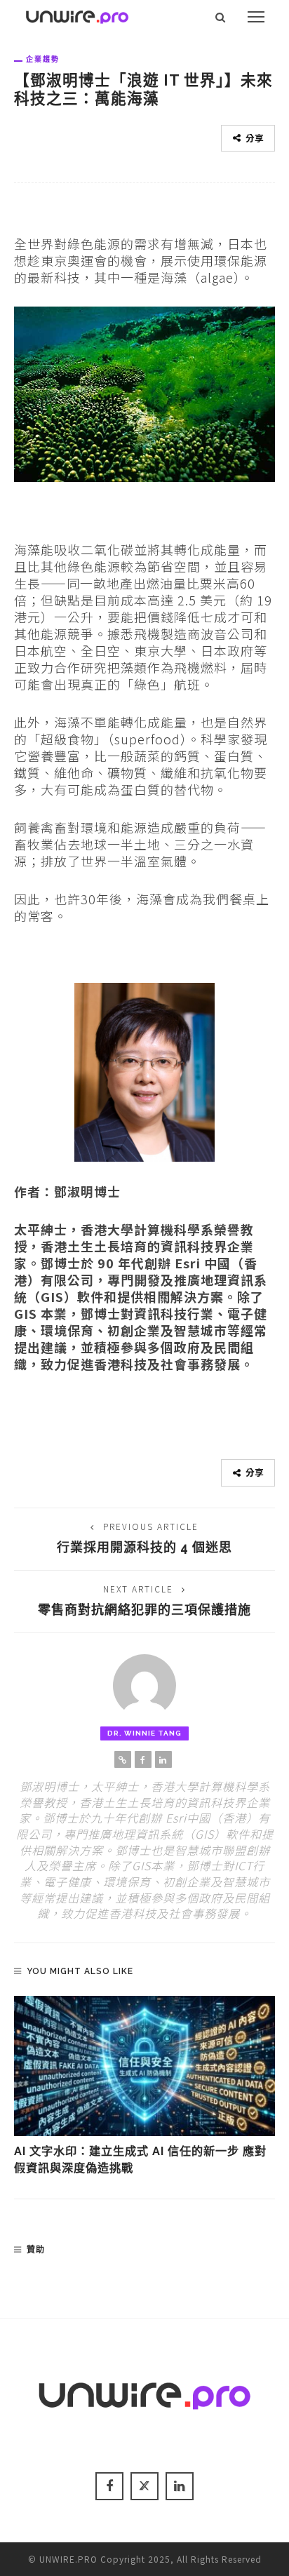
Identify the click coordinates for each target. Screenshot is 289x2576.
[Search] (221, 17)
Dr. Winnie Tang (144, 1733)
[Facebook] (143, 1759)
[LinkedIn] (163, 1759)
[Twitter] (144, 2486)
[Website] (123, 1759)
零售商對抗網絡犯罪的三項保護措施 (144, 1610)
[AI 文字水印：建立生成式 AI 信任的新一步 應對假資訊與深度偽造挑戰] (144, 2066)
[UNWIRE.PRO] (77, 15)
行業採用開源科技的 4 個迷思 (144, 1547)
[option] (144, 2087)
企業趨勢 (43, 59)
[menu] (256, 17)
